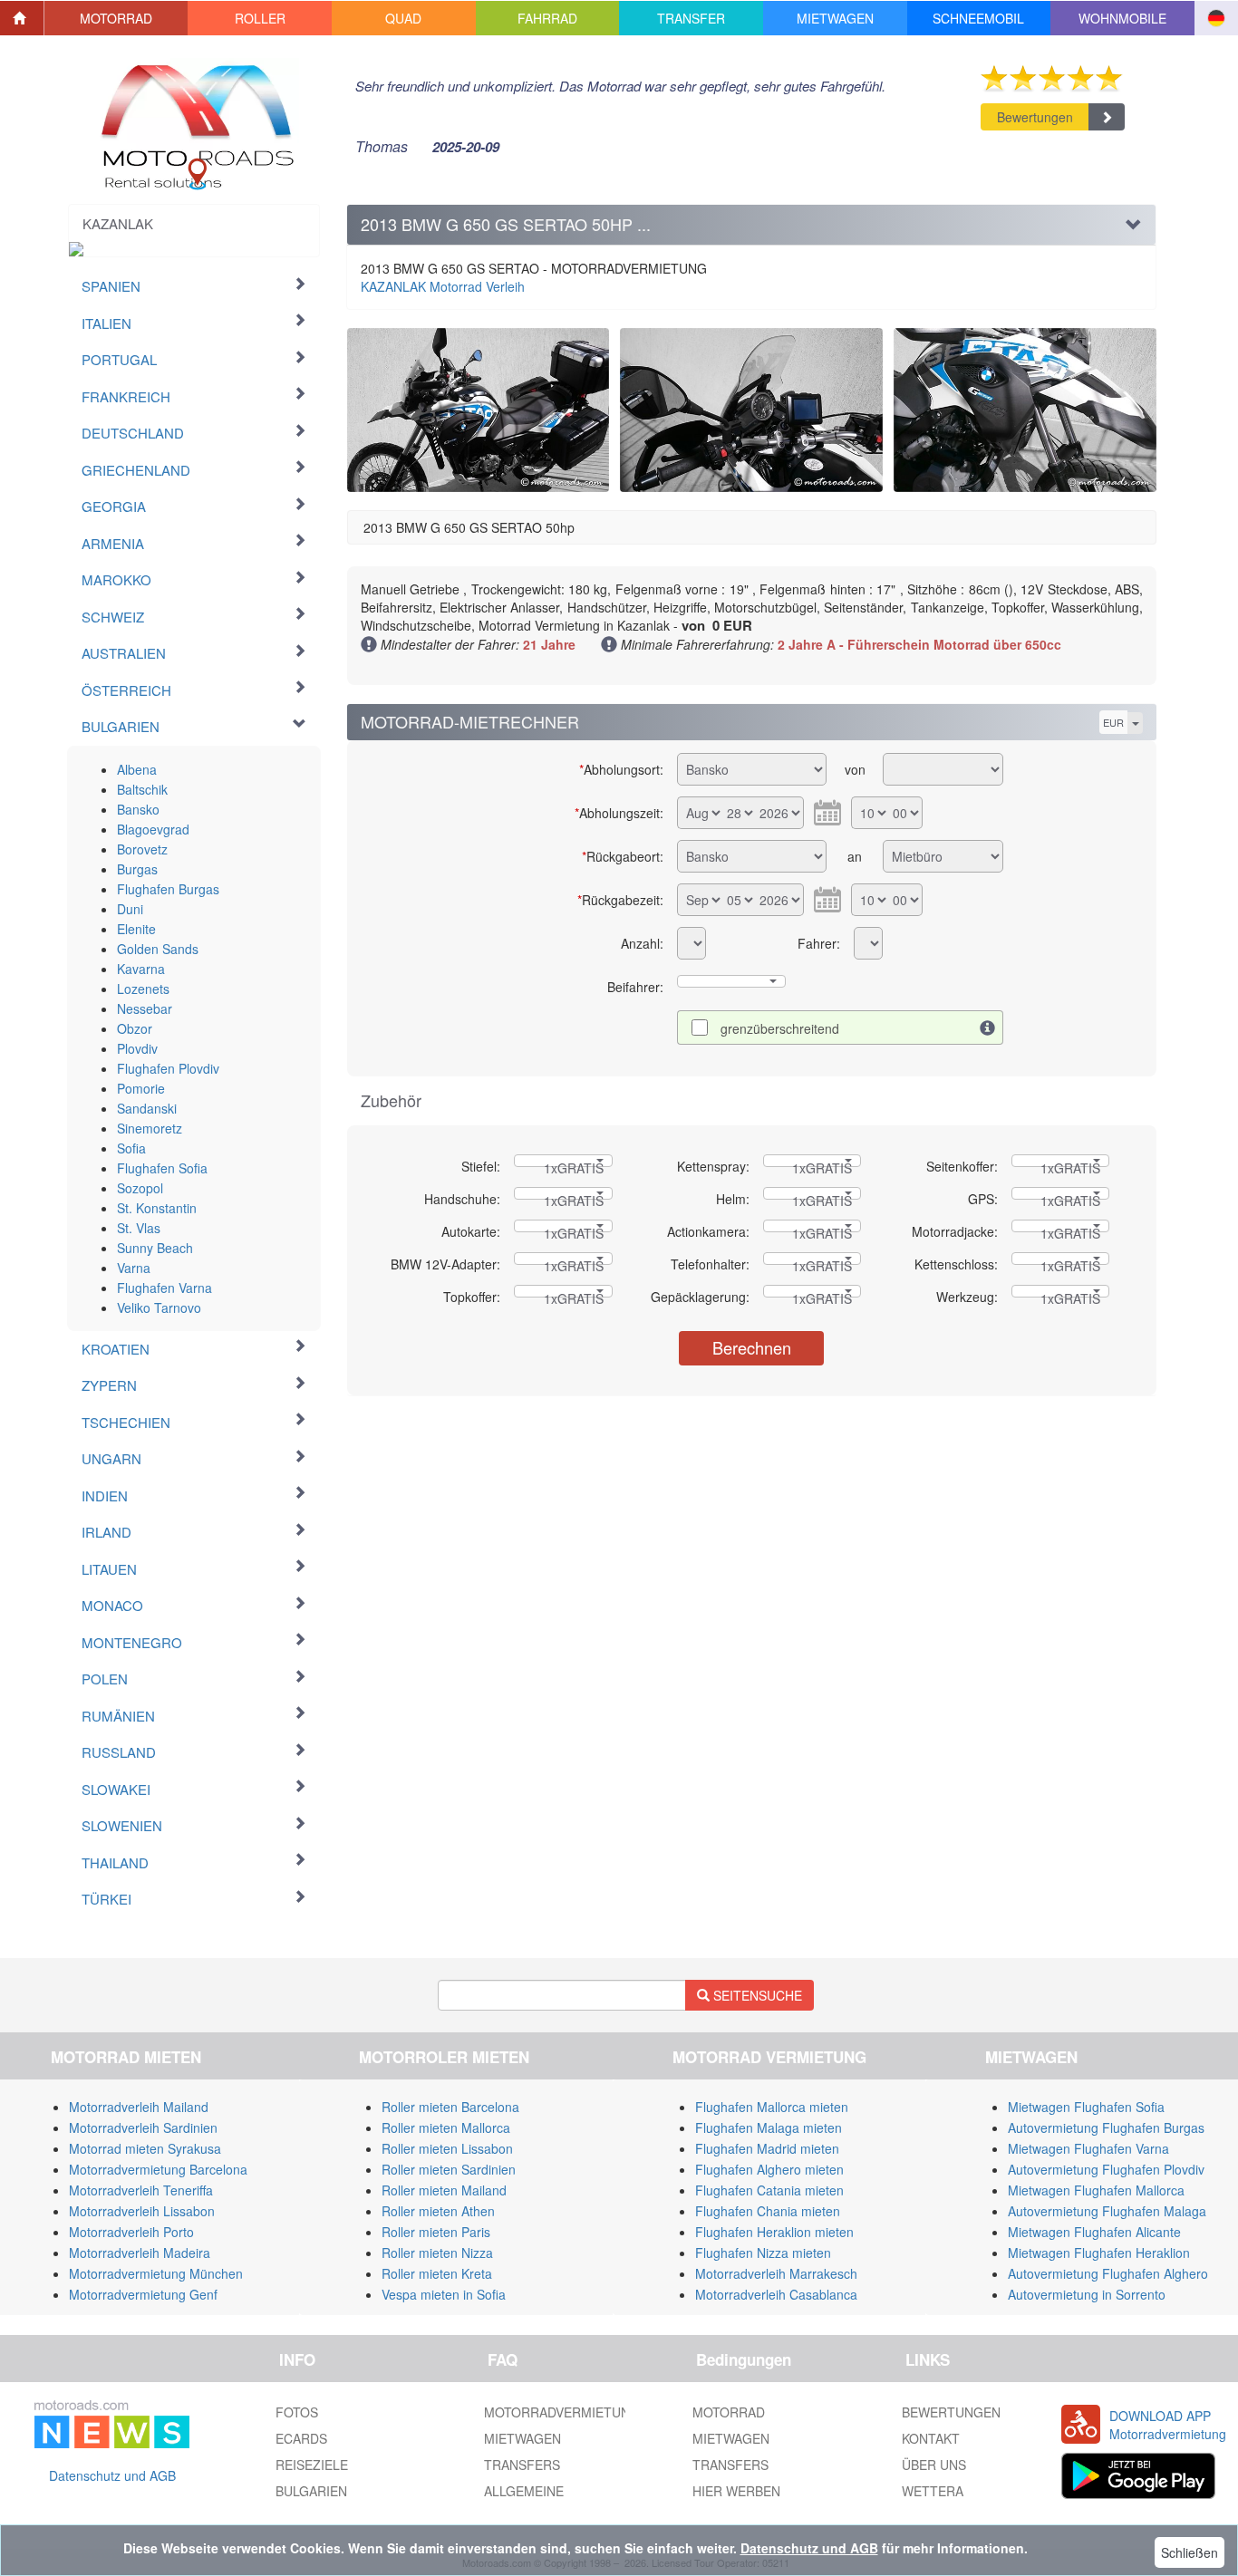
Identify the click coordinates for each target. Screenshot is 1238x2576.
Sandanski (147, 1108)
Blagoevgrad (153, 829)
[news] (112, 2421)
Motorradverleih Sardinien (143, 2127)
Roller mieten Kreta (437, 2273)
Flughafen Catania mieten (769, 2190)
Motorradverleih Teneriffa (141, 2190)
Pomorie (141, 1088)
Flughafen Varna (164, 1288)
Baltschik (142, 789)
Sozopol (140, 1188)
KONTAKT (931, 2438)
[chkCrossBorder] (988, 1028)
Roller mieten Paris (436, 2232)
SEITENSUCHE (756, 1995)
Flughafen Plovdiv (168, 1068)
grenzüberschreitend (780, 1028)
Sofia (131, 1148)
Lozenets (143, 989)
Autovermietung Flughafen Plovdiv (1106, 2169)
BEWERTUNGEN (951, 2412)
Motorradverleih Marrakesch (776, 2273)
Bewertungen (1035, 117)
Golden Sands (158, 949)
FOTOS (297, 2412)
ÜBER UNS (934, 2465)
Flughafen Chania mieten (768, 2211)
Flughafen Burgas (168, 889)
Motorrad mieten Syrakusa (145, 2148)
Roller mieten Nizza (437, 2253)
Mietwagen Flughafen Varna (1088, 2148)
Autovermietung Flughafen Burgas (1106, 2127)
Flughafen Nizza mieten (763, 2253)
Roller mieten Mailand (444, 2190)
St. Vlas (139, 1228)
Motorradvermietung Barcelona (158, 2169)
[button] (116, 18)
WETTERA (933, 2491)
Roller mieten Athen (438, 2211)
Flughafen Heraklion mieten (774, 2232)
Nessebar (145, 1008)
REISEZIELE (312, 2465)
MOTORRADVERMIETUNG (562, 2412)
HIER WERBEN (736, 2491)
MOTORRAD (729, 2412)
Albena (137, 769)
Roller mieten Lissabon (447, 2148)
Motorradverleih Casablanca (776, 2294)
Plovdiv (137, 1048)
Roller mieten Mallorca (446, 2127)
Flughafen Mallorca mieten (772, 2107)
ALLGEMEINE (524, 2491)
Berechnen (752, 1347)
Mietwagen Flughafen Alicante (1094, 2232)
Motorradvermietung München (156, 2273)
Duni (130, 909)
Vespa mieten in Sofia (444, 2294)
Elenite (136, 929)
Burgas (137, 869)
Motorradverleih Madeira (140, 2253)
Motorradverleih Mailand (139, 2107)
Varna (134, 1268)
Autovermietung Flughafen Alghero (1108, 2273)
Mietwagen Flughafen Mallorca (1096, 2190)
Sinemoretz (150, 1128)
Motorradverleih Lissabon (142, 2211)
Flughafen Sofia (162, 1168)
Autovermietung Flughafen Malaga (1107, 2211)
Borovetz (142, 849)
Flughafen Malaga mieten (769, 2127)
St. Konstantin (157, 1208)
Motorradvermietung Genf (143, 2294)
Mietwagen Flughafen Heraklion (1099, 2253)
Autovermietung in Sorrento (1087, 2294)
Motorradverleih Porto (131, 2232)
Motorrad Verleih (443, 286)
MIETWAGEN (522, 2438)
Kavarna (141, 969)
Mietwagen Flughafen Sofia (1086, 2107)
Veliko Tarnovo (159, 1307)
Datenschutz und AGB (112, 2475)
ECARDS (301, 2438)
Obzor (135, 1028)
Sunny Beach (155, 1248)
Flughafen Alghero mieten (769, 2169)
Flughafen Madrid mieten (767, 2148)
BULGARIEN (311, 2491)
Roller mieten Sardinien (449, 2169)
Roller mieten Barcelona (450, 2107)
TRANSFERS (522, 2465)
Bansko (138, 809)
